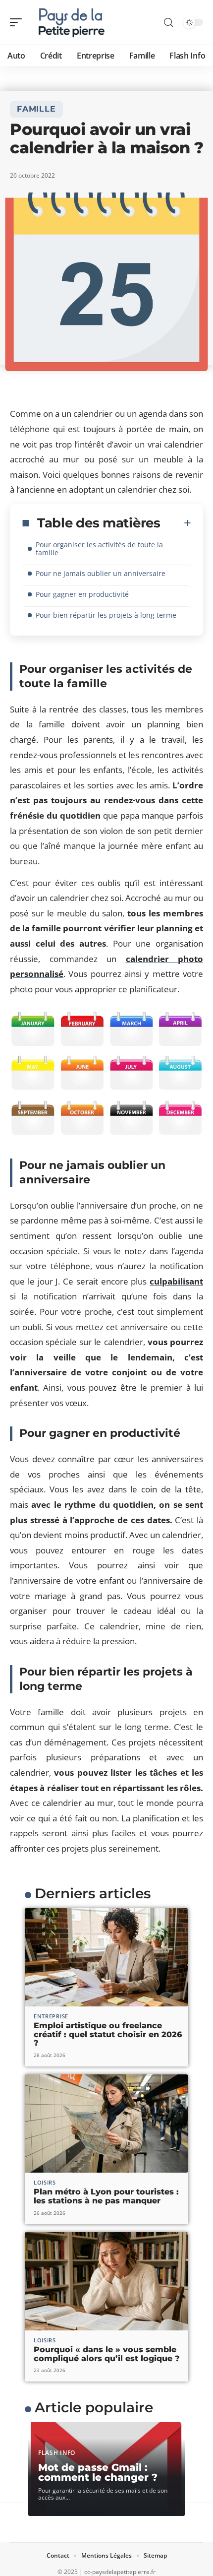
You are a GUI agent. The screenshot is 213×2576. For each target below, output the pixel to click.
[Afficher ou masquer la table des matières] (176, 523)
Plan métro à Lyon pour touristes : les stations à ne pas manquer (106, 2196)
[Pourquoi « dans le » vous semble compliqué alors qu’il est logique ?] (106, 2281)
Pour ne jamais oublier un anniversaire (101, 573)
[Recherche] (168, 23)
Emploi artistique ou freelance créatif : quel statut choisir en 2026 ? (108, 2034)
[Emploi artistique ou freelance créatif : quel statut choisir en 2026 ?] (106, 1957)
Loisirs (45, 2182)
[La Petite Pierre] (71, 22)
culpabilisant (176, 1281)
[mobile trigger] (18, 22)
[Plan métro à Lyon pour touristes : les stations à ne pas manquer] (106, 2124)
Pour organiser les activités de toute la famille (99, 548)
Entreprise (51, 2016)
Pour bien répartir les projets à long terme (106, 615)
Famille (36, 109)
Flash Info (57, 2453)
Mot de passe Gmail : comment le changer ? (98, 2472)
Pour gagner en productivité (82, 594)
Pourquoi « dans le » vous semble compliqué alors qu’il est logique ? (107, 2354)
